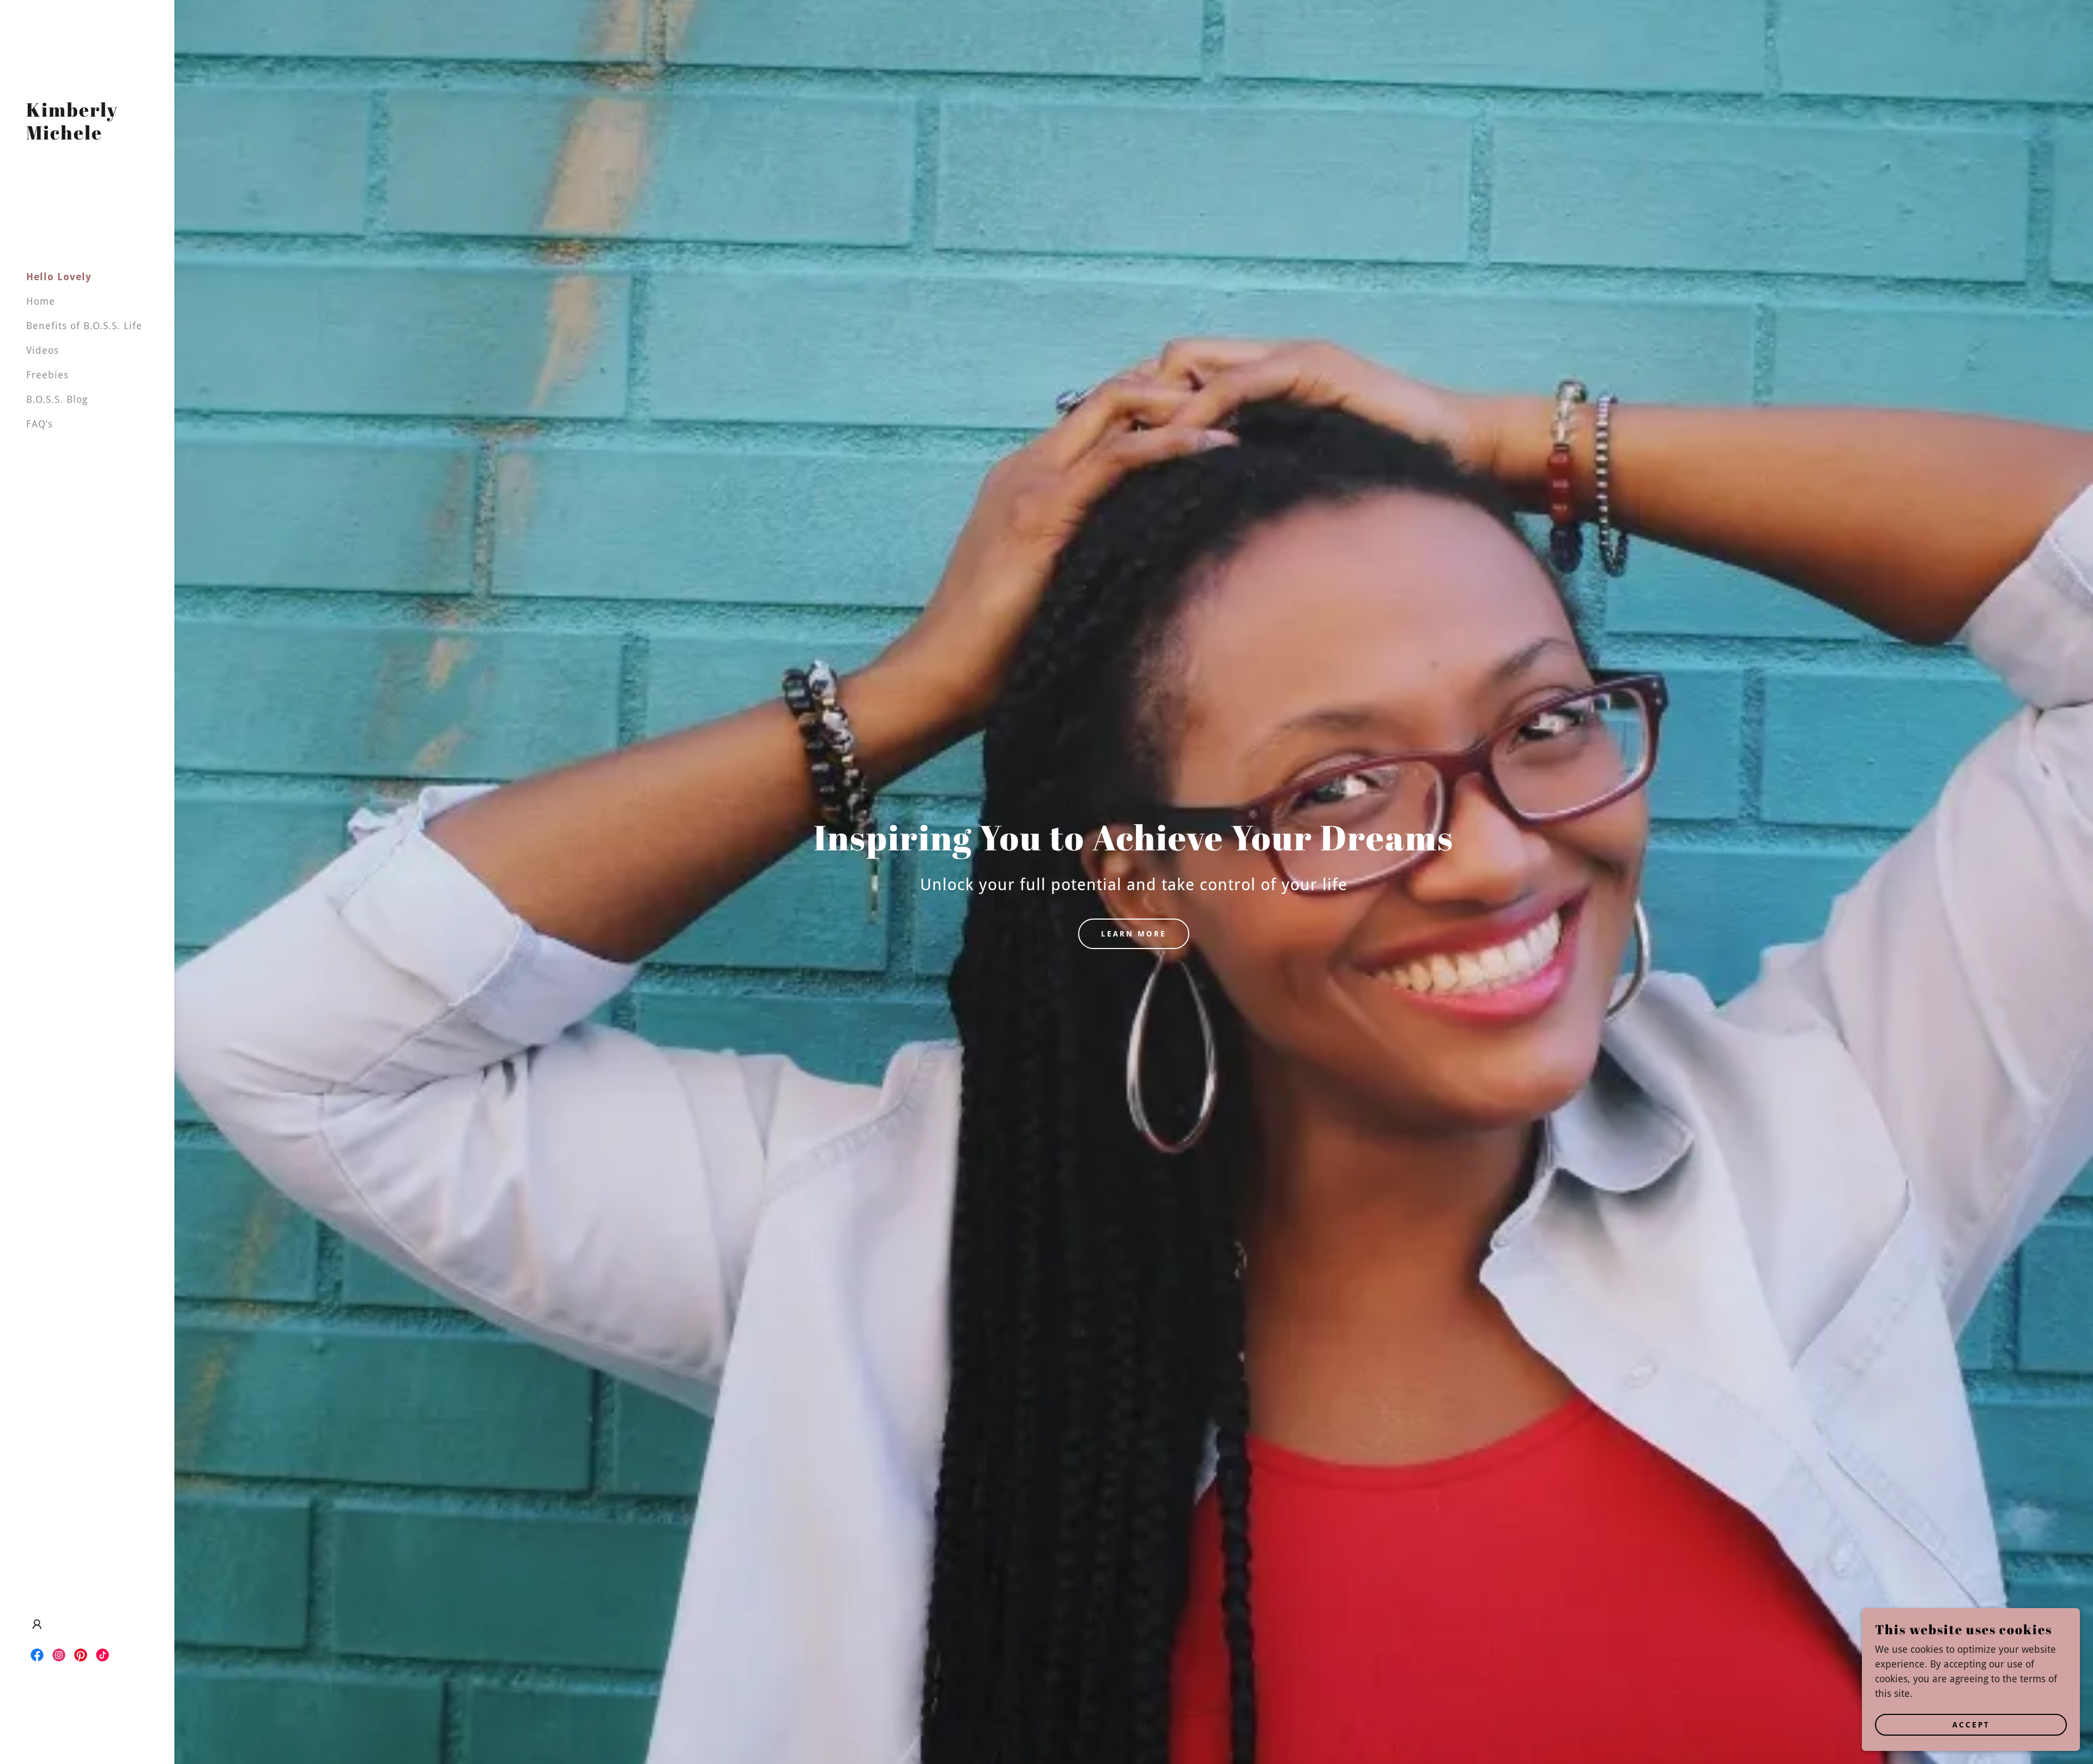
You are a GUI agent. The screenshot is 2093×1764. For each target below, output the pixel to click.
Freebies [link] (47, 375)
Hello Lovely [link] (59, 277)
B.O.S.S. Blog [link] (57, 399)
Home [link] (41, 301)
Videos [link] (43, 350)
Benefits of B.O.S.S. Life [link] (84, 326)
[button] (37, 1624)
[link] (87, 136)
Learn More (1134, 934)
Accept (1971, 1725)
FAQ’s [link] (40, 424)
